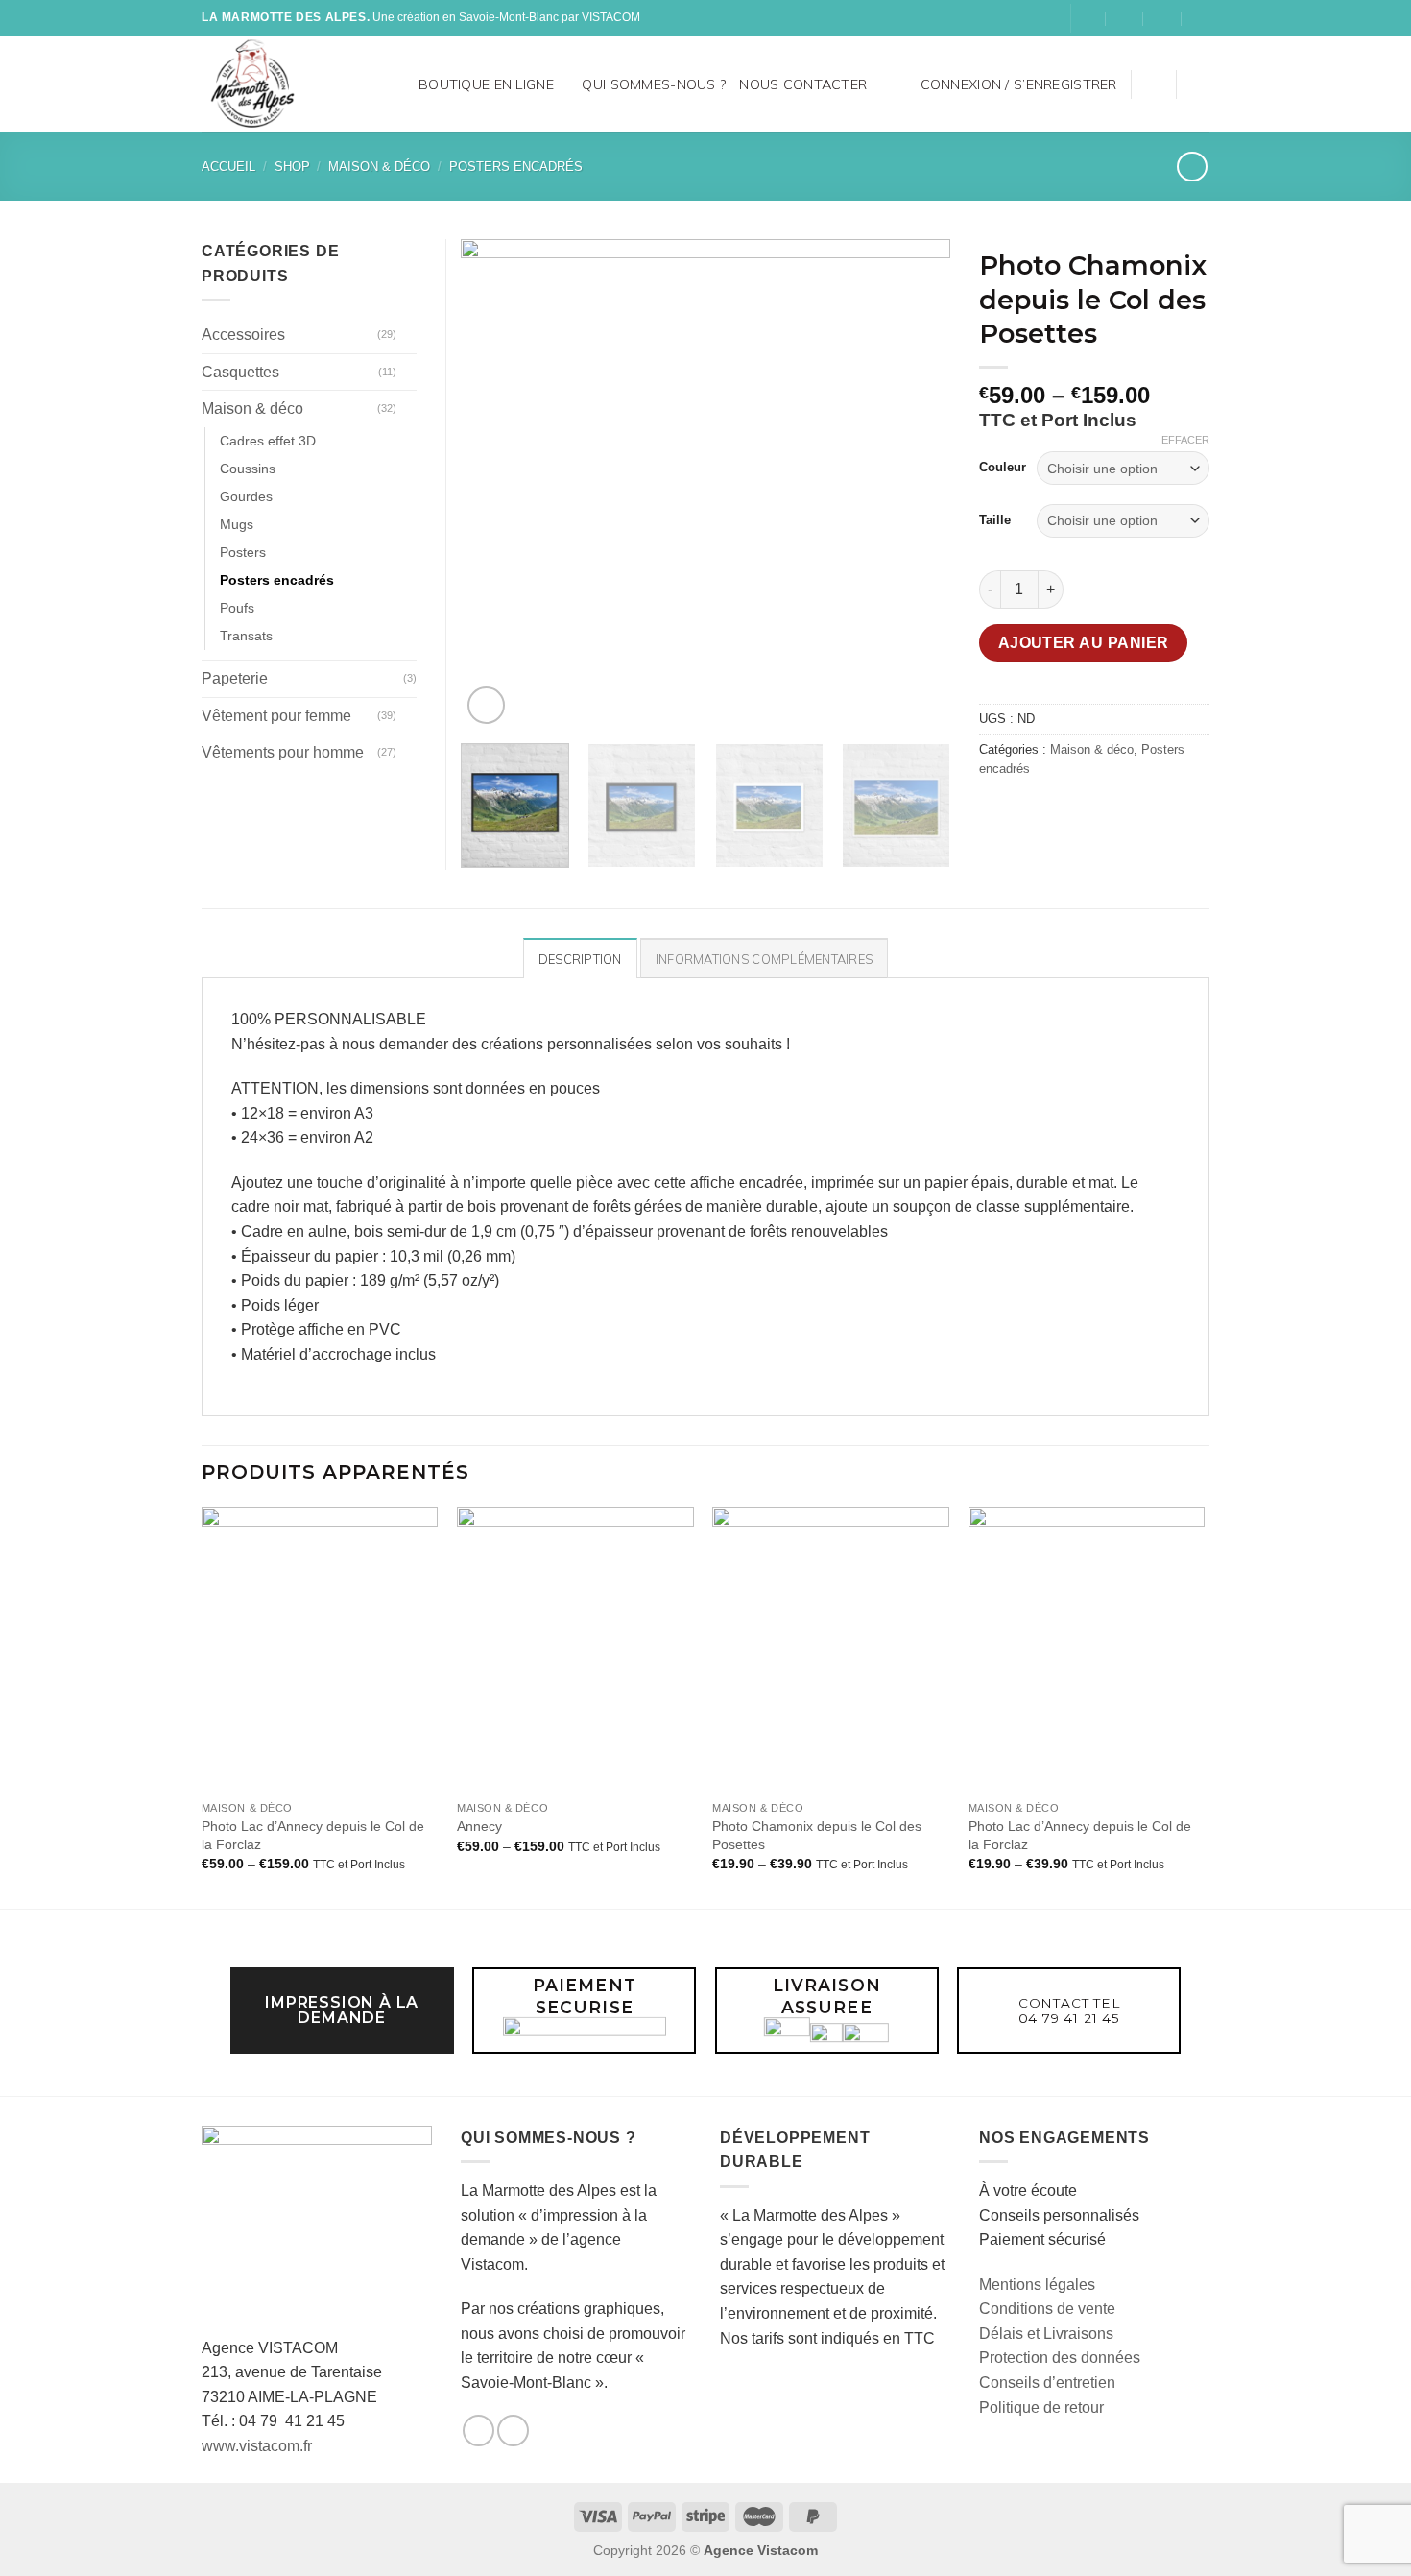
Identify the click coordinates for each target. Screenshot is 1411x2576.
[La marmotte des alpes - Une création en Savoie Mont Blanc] (281, 84)
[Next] (917, 484)
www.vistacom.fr (257, 2446)
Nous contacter (803, 84)
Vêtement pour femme (276, 716)
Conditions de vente (1047, 2309)
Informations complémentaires (764, 959)
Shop (292, 167)
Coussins (248, 469)
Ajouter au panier (1084, 643)
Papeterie (235, 678)
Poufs (237, 608)
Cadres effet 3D (268, 441)
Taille (995, 520)
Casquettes (240, 372)
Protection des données (1060, 2358)
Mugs (237, 524)
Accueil (228, 167)
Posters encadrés (516, 167)
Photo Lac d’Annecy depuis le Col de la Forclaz (313, 1835)
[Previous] (494, 484)
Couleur (1003, 467)
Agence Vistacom (761, 2550)
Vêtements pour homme (283, 752)
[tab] (580, 958)
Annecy (479, 1826)
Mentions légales (1037, 2285)
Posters (243, 552)
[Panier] (1200, 84)
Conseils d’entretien (1047, 2383)
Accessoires (243, 335)
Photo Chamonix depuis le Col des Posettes (817, 1835)
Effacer (1185, 440)
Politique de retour (1041, 2407)
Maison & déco (379, 167)
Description (580, 959)
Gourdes (246, 496)
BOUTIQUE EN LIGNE (486, 84)
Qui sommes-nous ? (654, 84)
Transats (246, 636)
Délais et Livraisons (1046, 2334)
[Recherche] (397, 84)
